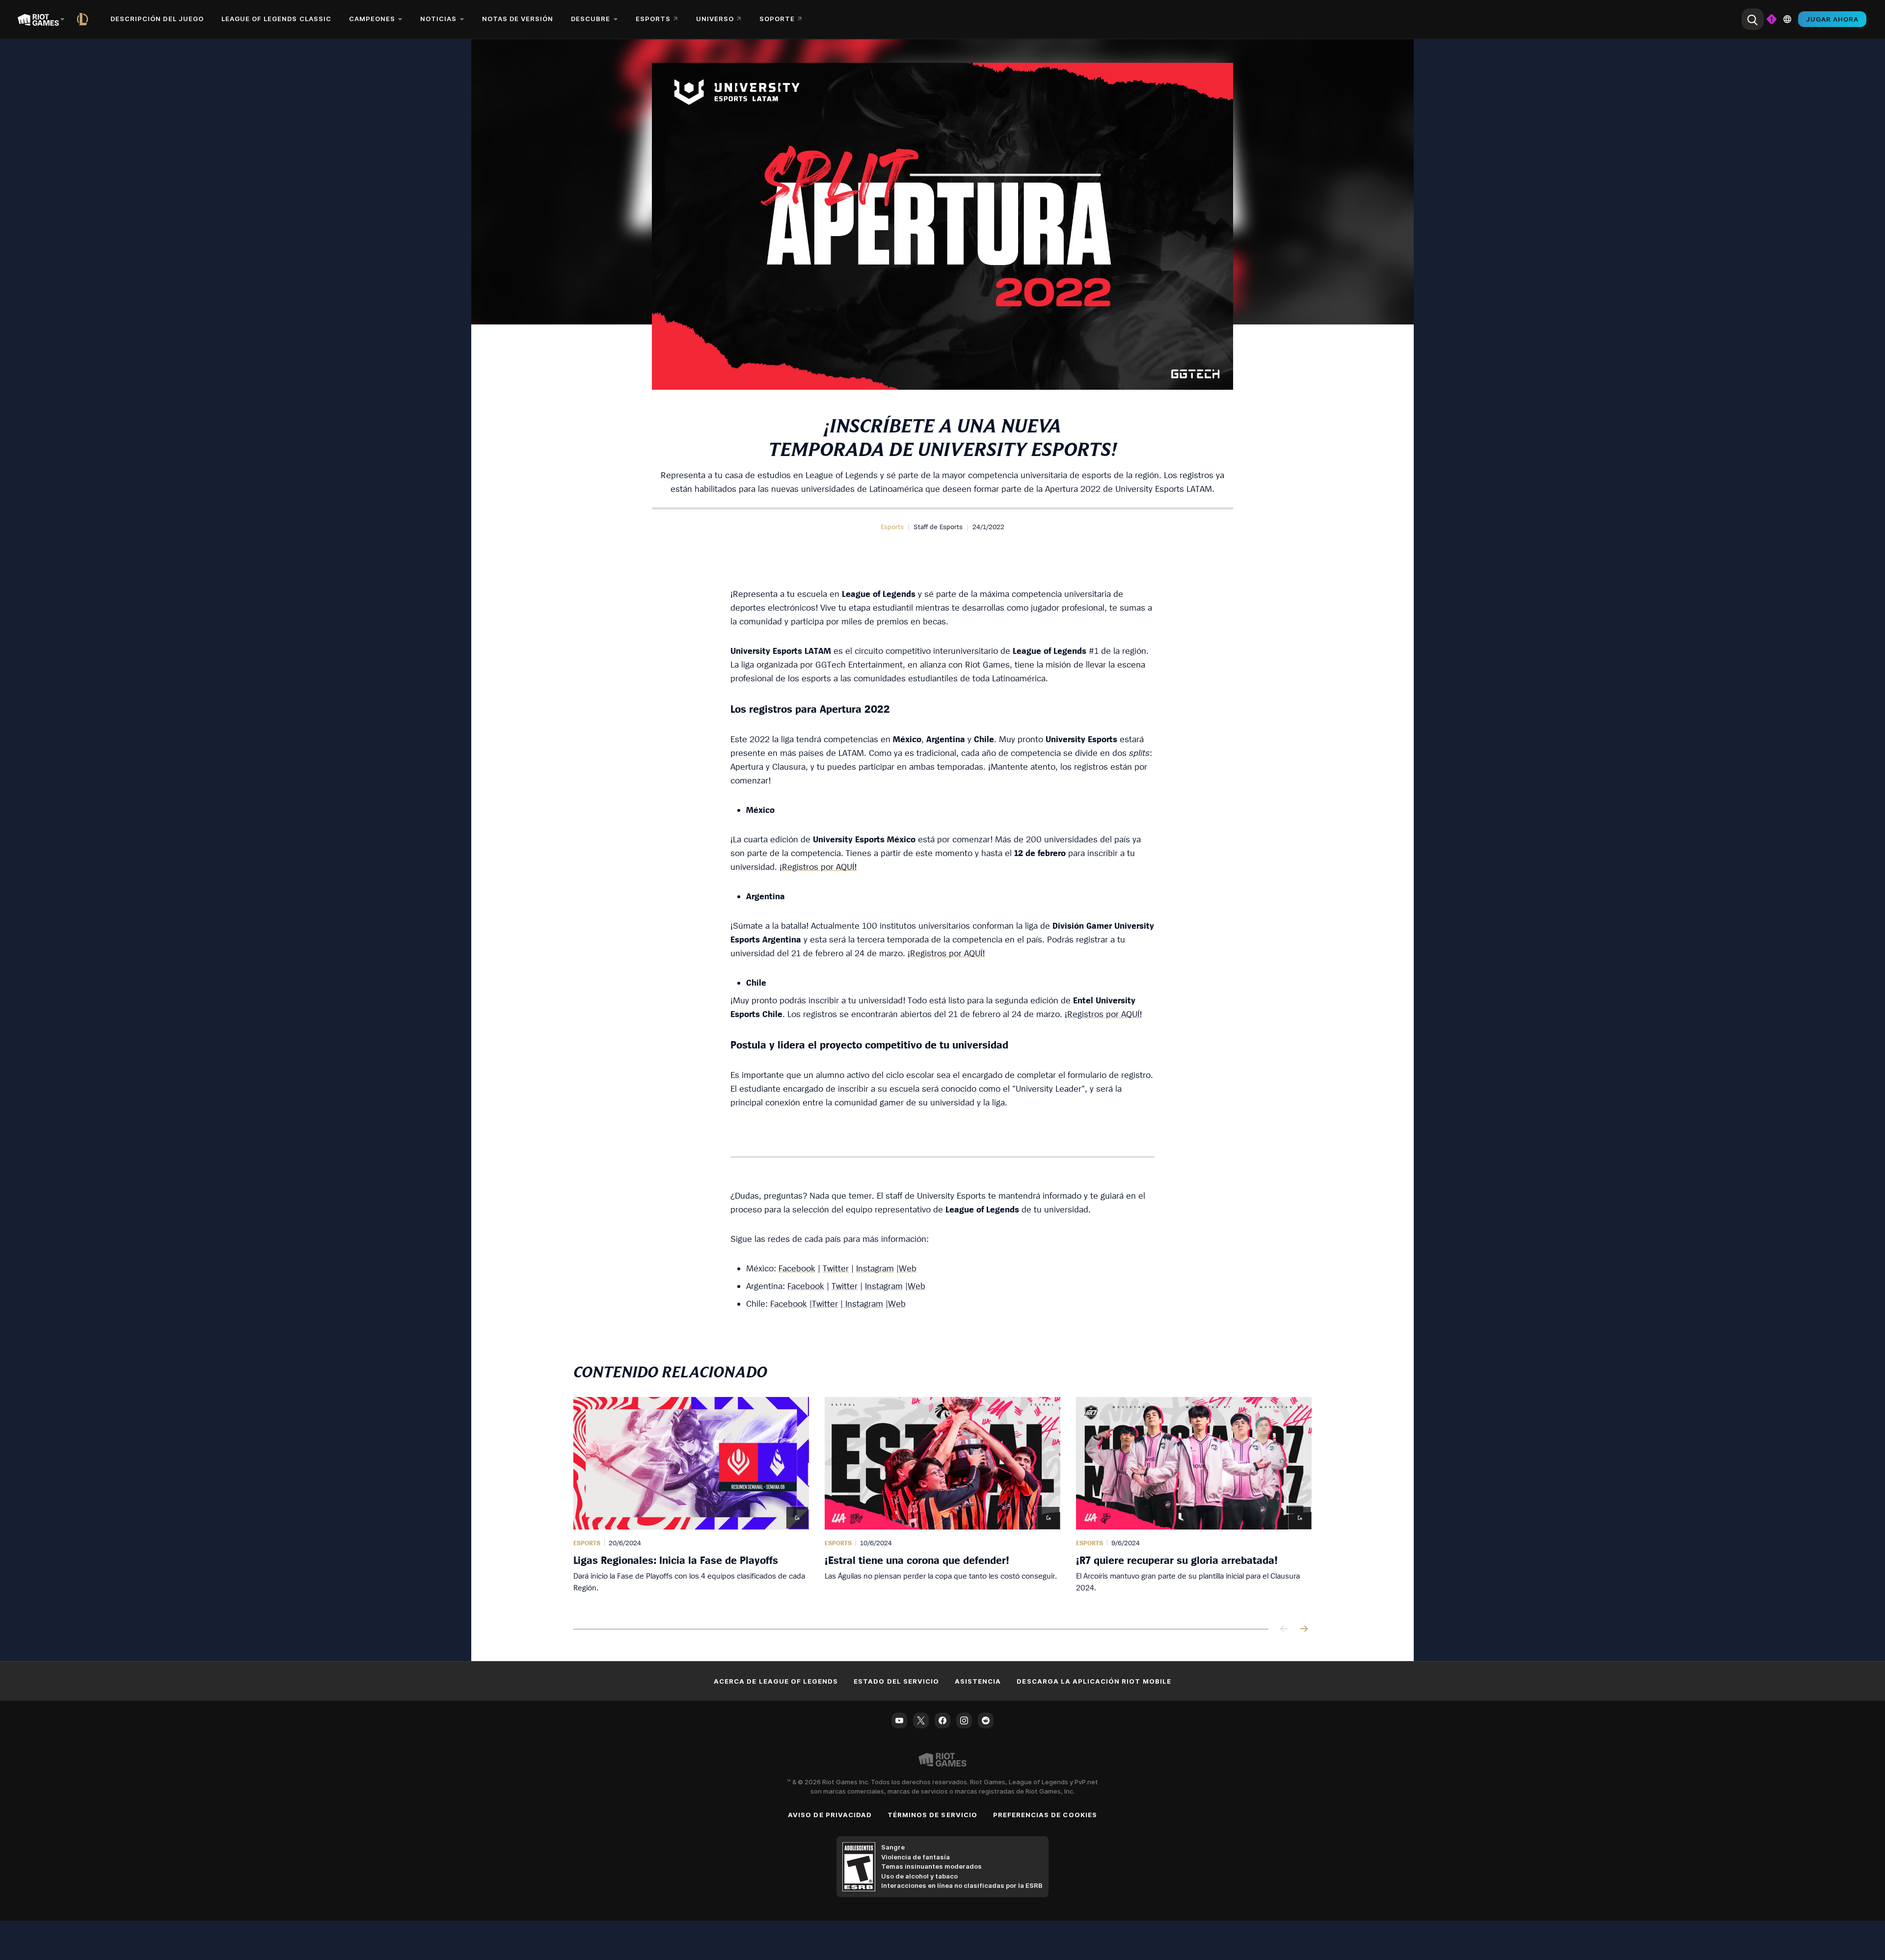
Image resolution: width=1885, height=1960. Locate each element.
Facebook (797, 1268)
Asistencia (978, 1681)
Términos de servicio (932, 1815)
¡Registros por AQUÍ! (818, 867)
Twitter (836, 1268)
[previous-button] (1284, 1629)
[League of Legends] (84, 19)
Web (908, 1268)
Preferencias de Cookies (1045, 1815)
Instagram (875, 1268)
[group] (942, 1501)
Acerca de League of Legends (776, 1681)
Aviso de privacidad (830, 1815)
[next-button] (1304, 1629)
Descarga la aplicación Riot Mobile (1094, 1681)
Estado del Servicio (896, 1681)
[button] (892, 527)
